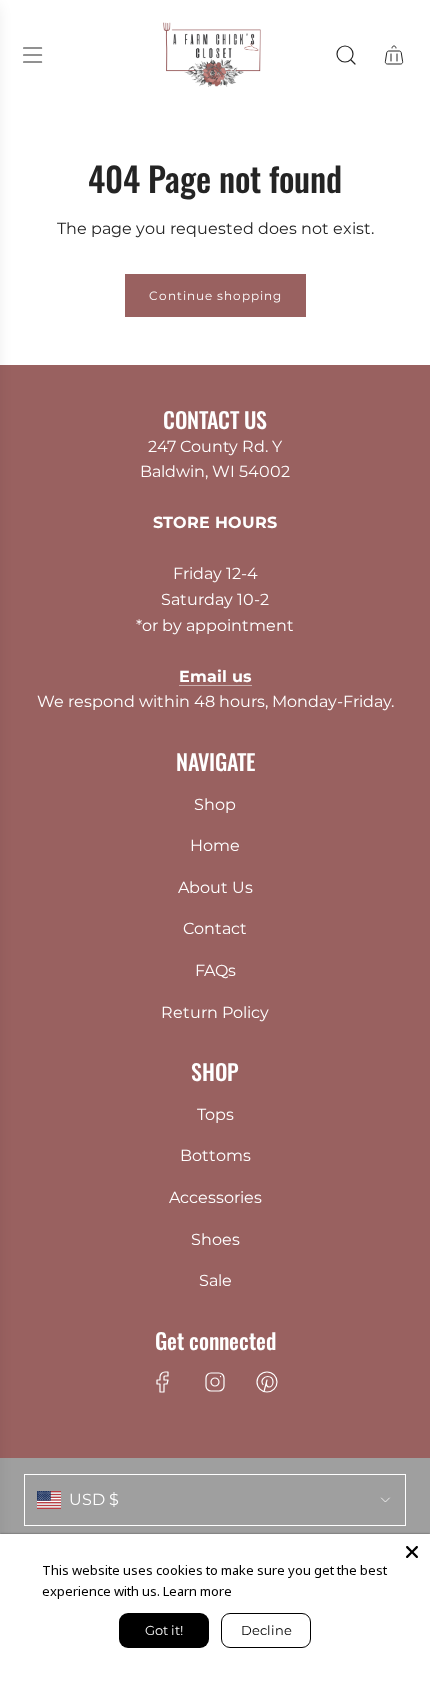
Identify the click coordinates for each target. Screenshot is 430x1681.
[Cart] (394, 55)
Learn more (197, 1591)
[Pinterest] (267, 1382)
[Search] (346, 55)
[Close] (412, 1552)
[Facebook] (163, 1382)
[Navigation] (32, 55)
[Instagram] (215, 1382)
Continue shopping (215, 295)
